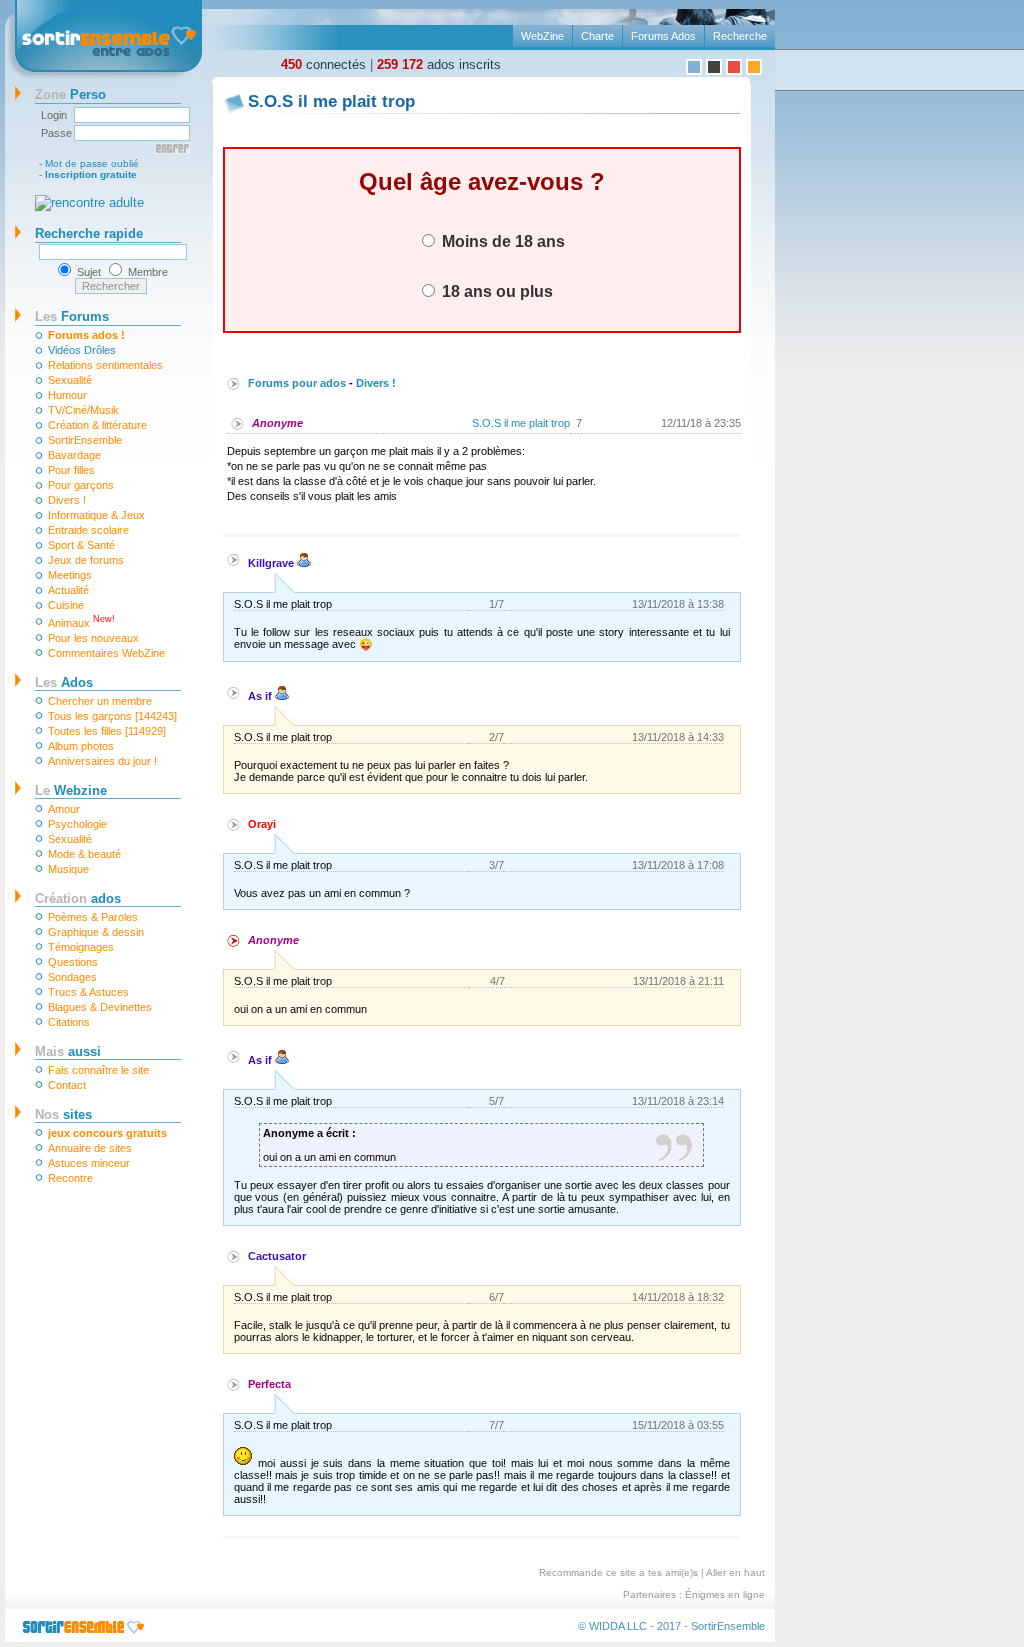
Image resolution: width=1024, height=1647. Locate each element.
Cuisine (66, 605)
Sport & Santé (81, 545)
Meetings (70, 575)
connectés (323, 64)
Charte (597, 36)
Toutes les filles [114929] (107, 731)
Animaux (81, 621)
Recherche (740, 36)
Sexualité (70, 380)
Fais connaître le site (98, 1070)
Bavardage (74, 455)
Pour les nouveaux (93, 638)
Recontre (70, 1178)
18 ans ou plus (495, 291)
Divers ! (67, 500)
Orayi (262, 824)
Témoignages (81, 947)
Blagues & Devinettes (100, 1007)
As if (261, 696)
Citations (69, 1022)
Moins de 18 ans (501, 241)
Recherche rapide (89, 233)
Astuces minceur (89, 1163)
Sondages (72, 977)
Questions (73, 962)
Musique (68, 869)
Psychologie (77, 824)
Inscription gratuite (91, 174)
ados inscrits (439, 64)
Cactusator (277, 1256)
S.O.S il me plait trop (521, 423)
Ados (64, 682)
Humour (67, 395)
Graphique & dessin (96, 932)
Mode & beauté (84, 854)
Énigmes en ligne (725, 1594)
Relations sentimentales (105, 365)
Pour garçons (81, 485)
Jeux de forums (86, 560)
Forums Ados (663, 36)
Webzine (71, 790)
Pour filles (71, 470)
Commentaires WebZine (106, 653)
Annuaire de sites (90, 1148)
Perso (70, 94)
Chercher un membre (100, 701)
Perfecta (269, 1384)
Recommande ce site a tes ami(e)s (618, 1572)
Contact (67, 1085)
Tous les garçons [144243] (112, 716)
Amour (64, 809)
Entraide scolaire (88, 530)
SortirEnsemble (85, 440)
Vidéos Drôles (82, 350)
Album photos (81, 746)
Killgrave (272, 563)
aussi (68, 1051)
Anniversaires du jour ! (102, 761)
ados (78, 898)
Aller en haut (735, 1572)
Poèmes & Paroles (93, 917)
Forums (72, 316)
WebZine (542, 36)
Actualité (68, 590)
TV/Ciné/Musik (83, 410)
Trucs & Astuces (88, 992)
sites (63, 1114)
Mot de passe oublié (92, 163)
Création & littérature (97, 425)
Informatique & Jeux (96, 515)
